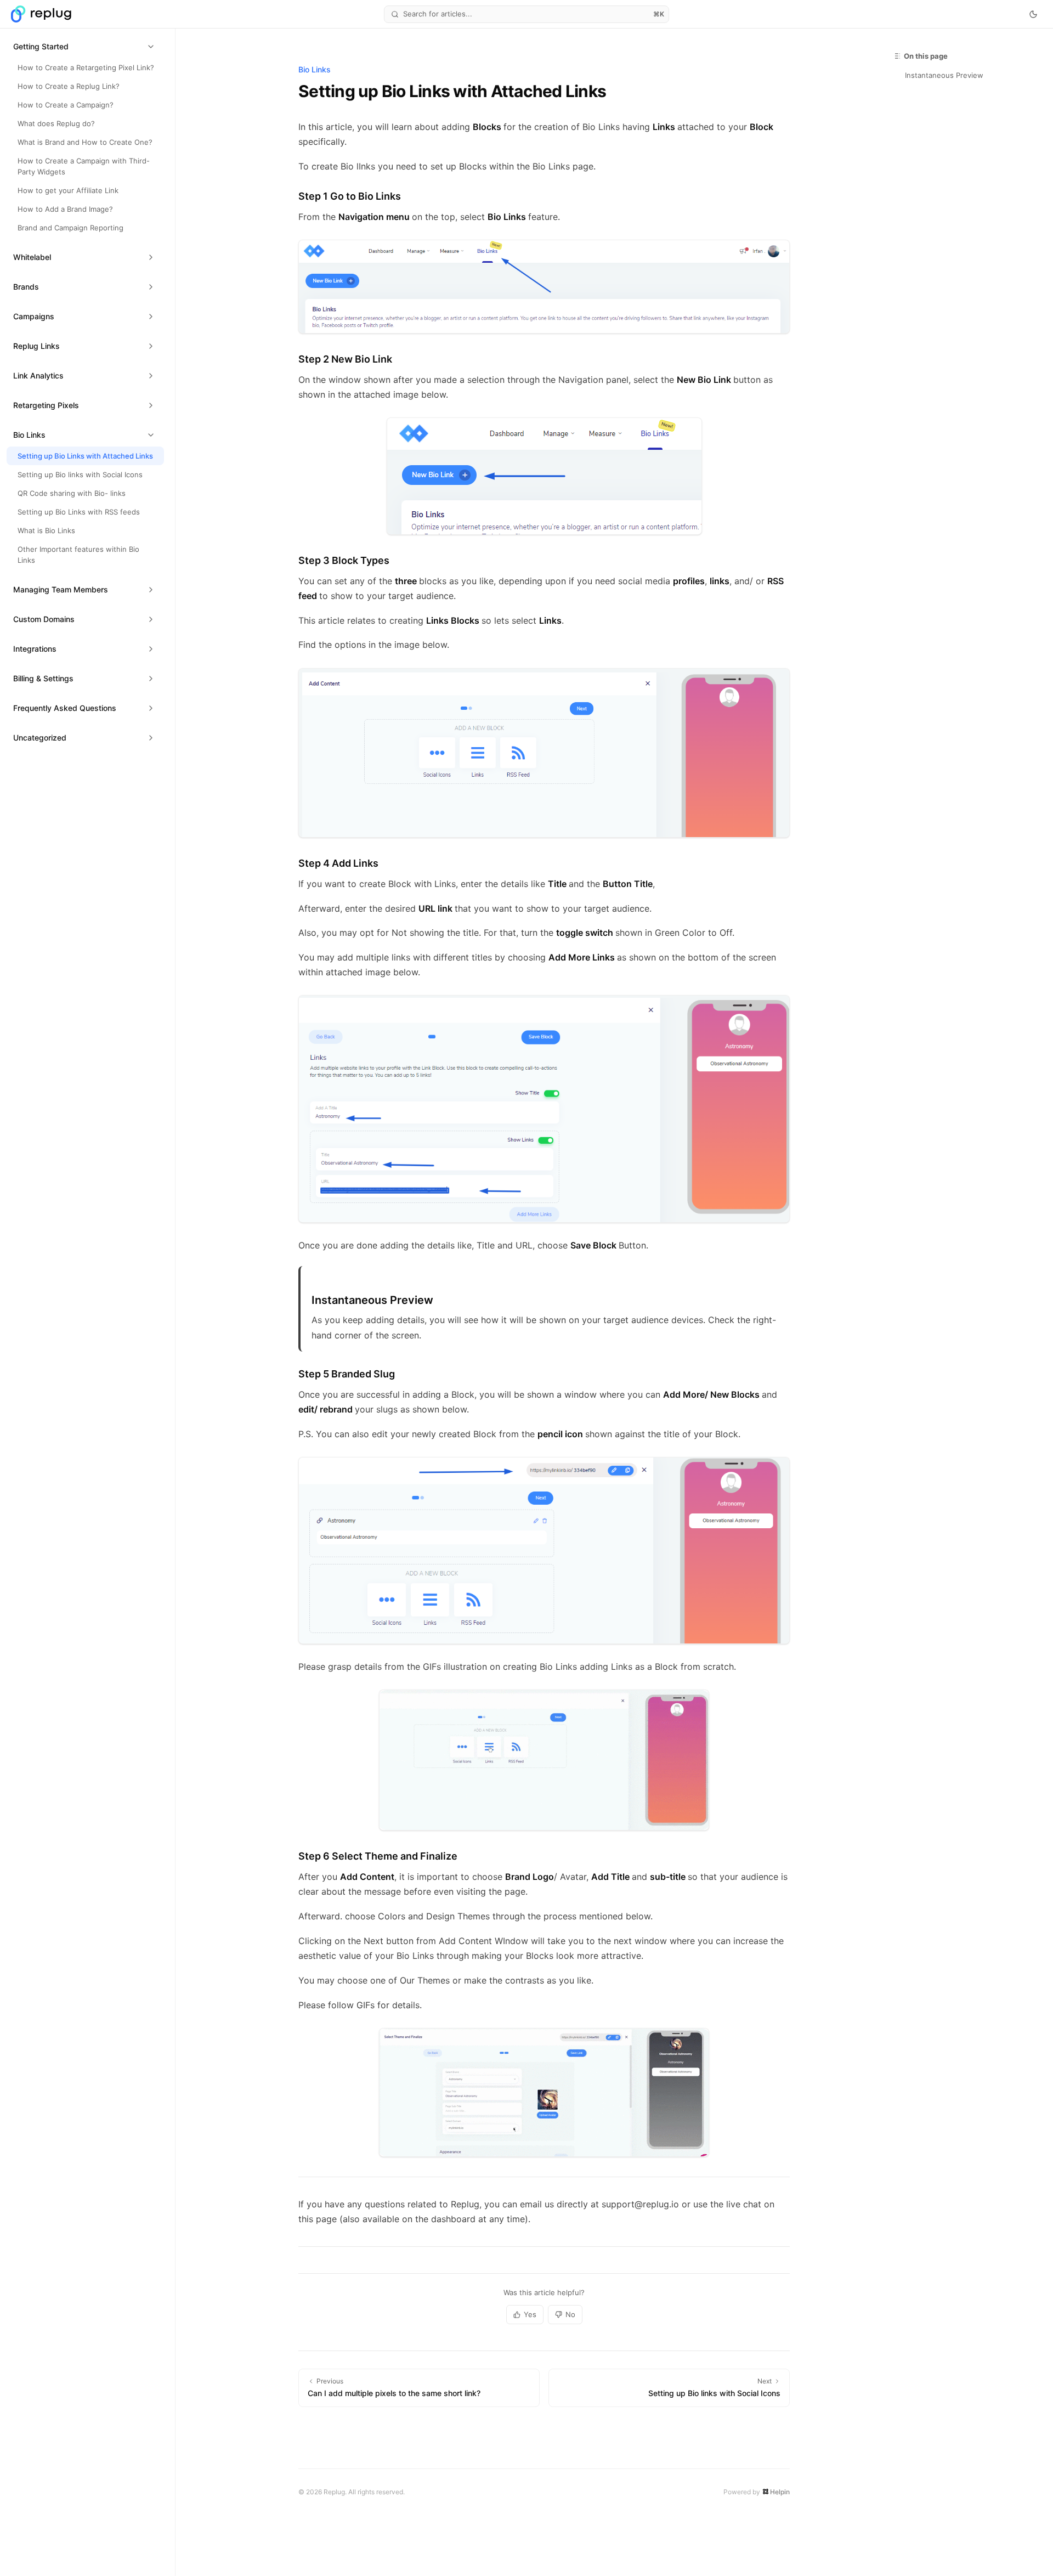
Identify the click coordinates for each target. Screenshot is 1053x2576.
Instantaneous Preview (944, 75)
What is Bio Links (46, 530)
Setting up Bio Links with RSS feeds (79, 512)
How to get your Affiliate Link (68, 190)
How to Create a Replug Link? (69, 86)
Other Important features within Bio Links (78, 555)
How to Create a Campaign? (66, 105)
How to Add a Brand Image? (65, 209)
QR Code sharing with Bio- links (72, 493)
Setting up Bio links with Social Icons (80, 474)
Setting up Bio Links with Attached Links (85, 456)
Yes (530, 2314)
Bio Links (315, 69)
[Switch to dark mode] (1033, 14)
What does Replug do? (56, 123)
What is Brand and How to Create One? (85, 142)
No (570, 2314)
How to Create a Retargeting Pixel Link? (86, 67)
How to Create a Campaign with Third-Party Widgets (84, 166)
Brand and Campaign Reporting (70, 228)
